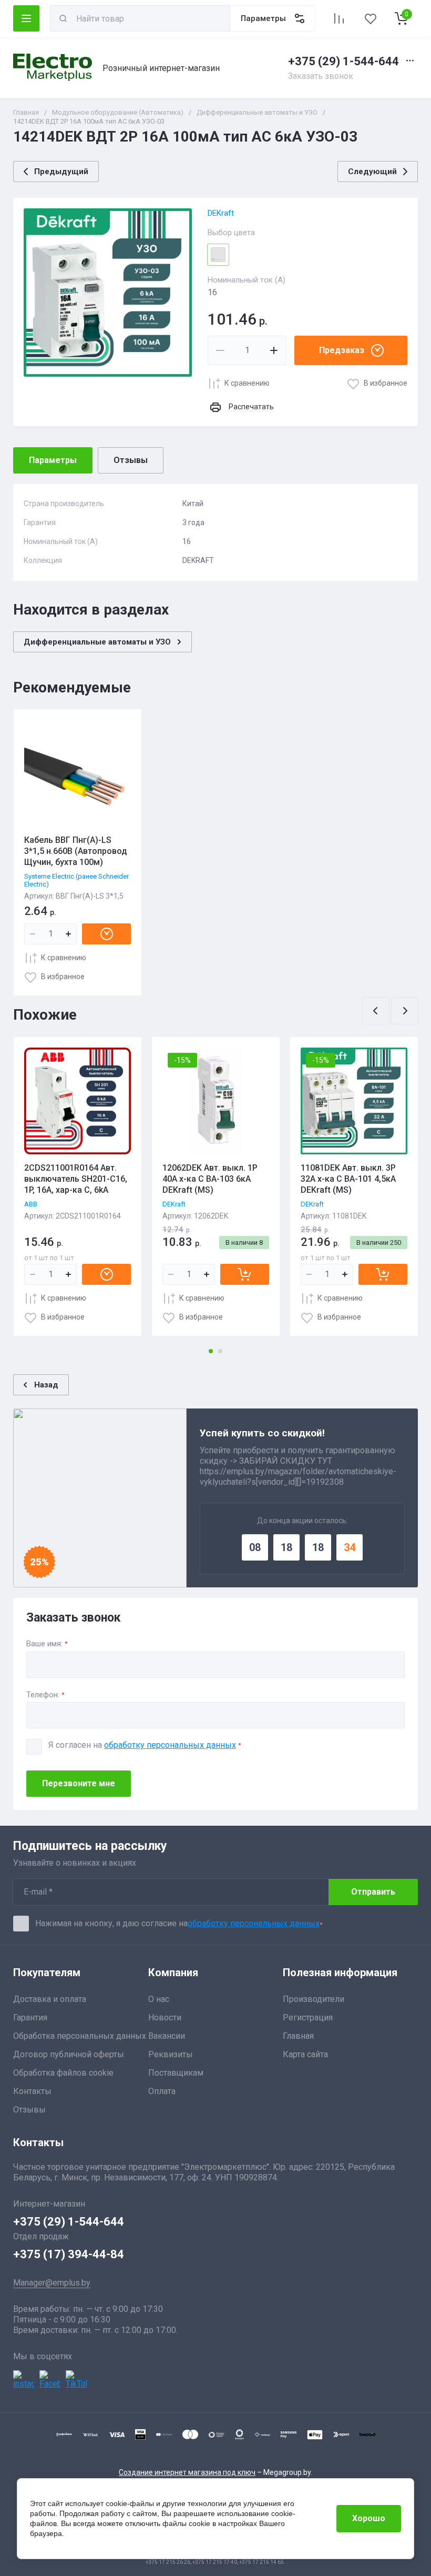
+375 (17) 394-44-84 (69, 2254)
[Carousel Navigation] (390, 1011)
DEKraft (221, 213)
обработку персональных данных (170, 1745)
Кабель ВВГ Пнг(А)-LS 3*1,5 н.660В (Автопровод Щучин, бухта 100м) (76, 851)
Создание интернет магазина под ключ (187, 2472)
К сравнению (247, 383)
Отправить (373, 1892)
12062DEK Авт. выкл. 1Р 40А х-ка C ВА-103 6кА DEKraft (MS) (210, 1179)
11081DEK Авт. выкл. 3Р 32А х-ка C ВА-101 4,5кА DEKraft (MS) (348, 1179)
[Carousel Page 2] (220, 1351)
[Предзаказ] (106, 934)
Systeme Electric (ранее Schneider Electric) (76, 880)
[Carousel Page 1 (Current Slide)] (211, 1351)
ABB (31, 1204)
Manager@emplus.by (52, 2283)
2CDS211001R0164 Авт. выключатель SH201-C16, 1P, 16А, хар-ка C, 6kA (76, 1179)
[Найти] (63, 18)
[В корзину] (245, 1274)
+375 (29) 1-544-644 (343, 61)
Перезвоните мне (79, 1783)
